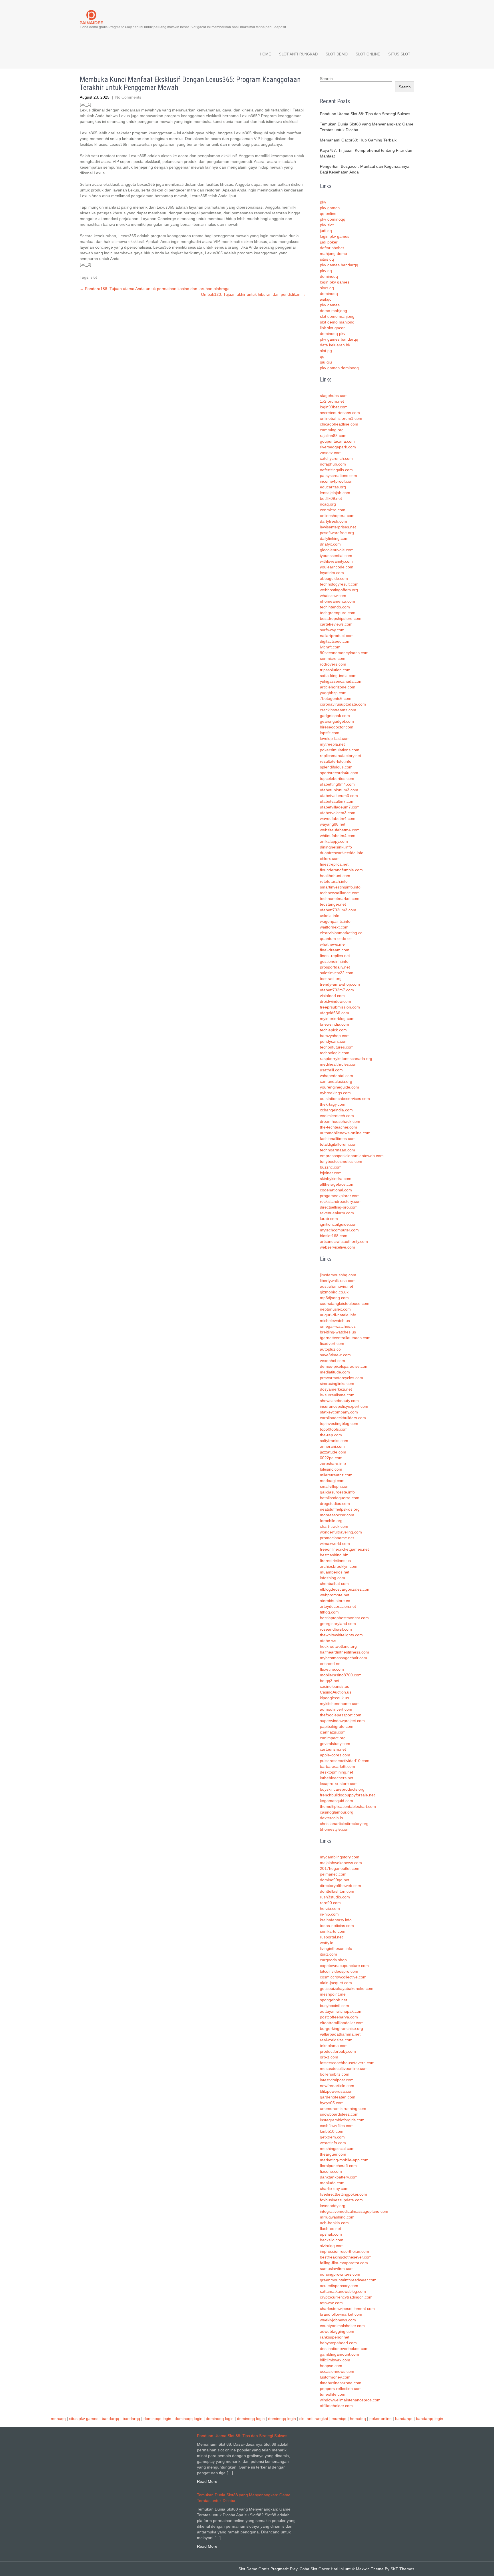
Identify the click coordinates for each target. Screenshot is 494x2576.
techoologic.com (335, 1053)
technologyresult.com (339, 584)
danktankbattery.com (339, 2177)
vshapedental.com (336, 1076)
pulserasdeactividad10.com (345, 1761)
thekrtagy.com (333, 1104)
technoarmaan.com (337, 1150)
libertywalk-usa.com (338, 1281)
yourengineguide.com (339, 1087)
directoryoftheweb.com (340, 1886)
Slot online (368, 54)
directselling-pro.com (339, 1207)
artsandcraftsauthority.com (344, 1241)
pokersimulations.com (340, 750)
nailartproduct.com (337, 636)
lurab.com (329, 1219)
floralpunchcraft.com (338, 2166)
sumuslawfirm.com (337, 2269)
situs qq (327, 259)
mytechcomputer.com (339, 1230)
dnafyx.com (330, 544)
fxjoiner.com (331, 1173)
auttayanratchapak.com (341, 2011)
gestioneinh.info (334, 961)
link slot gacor (332, 328)
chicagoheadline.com (339, 424)
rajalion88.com (333, 436)
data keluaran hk (335, 345)
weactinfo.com (333, 2143)
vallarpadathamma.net (340, 2034)
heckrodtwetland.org (338, 1646)
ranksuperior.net (335, 2337)
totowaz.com (331, 2303)
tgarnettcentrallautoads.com (345, 1338)
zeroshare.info (333, 1463)
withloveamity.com (336, 561)
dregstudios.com (335, 1503)
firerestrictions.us (335, 1561)
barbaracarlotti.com (337, 1766)
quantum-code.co (336, 938)
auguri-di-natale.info (338, 1315)
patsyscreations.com (338, 476)
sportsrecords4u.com (339, 773)
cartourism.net (333, 1749)
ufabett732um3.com (338, 910)
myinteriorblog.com (337, 1019)
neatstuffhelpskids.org (340, 1509)
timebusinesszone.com (341, 2383)
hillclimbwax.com (335, 2360)
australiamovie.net (336, 1286)
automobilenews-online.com (345, 1133)
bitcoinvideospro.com (339, 1971)
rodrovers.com (333, 664)
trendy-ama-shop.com (340, 984)
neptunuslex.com (335, 1309)
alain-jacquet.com (336, 1983)
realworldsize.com (336, 2040)
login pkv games (335, 236)
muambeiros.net (335, 1572)
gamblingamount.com (339, 2354)
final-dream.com (335, 950)
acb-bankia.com (334, 2223)
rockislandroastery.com (341, 1201)
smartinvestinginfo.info (340, 887)
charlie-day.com (334, 2188)
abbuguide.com (334, 578)
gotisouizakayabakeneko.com (347, 1988)
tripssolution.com (335, 670)
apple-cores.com (335, 1755)
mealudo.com (332, 2183)
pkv (323, 202)
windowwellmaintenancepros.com (350, 2400)
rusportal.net (331, 1937)
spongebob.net (333, 2000)
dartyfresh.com (333, 521)
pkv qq (326, 271)
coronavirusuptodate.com (343, 704)
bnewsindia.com (334, 1024)
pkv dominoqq (333, 219)
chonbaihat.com (334, 1583)
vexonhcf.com (332, 1361)
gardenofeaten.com (338, 2097)
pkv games (330, 208)
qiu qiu (326, 362)
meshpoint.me (333, 1994)
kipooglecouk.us (334, 1698)
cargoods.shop (333, 1960)
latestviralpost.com (337, 2080)
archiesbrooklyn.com (339, 1566)
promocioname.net (337, 1538)
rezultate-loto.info (336, 761)
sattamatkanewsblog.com (343, 2291)
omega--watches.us (338, 1326)
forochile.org (331, 1521)
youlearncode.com (337, 567)
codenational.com (336, 1190)
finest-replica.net (335, 956)
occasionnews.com (337, 2371)
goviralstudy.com (335, 1744)
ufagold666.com (334, 1013)
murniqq (339, 2419)
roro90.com (330, 1903)
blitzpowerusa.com (337, 2091)
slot (94, 277)
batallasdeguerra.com (340, 1498)
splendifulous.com (336, 767)
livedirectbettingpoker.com (343, 2194)
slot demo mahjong (337, 316)
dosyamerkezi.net (336, 1389)
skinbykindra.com (336, 1179)
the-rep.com (331, 1435)
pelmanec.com (333, 1874)
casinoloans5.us (334, 1686)
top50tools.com (334, 1429)
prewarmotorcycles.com (341, 1378)
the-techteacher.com (338, 1127)
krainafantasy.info (336, 1920)
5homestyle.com (335, 1829)
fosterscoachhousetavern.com (347, 2063)
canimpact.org (333, 1738)
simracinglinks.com (337, 1383)
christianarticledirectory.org (344, 1824)
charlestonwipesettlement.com (347, 2309)
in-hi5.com (329, 1914)
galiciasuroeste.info (337, 1492)
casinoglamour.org (337, 1812)
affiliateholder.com (336, 2406)
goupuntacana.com (337, 441)
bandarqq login (430, 2419)
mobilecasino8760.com (341, 1675)
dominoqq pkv (333, 334)
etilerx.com (330, 858)
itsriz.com (328, 1954)
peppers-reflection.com (341, 2389)
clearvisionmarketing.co (341, 933)
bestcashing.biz (334, 1555)
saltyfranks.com (334, 1441)
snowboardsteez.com (339, 2114)
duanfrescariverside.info (342, 853)
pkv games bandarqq (339, 265)
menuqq (58, 2419)
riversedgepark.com (338, 447)
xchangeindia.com (336, 1110)
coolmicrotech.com (337, 1116)
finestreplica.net (334, 864)
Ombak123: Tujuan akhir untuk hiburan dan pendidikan (253, 294)
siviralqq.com (332, 2246)
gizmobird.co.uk (334, 1292)
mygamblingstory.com (340, 1857)
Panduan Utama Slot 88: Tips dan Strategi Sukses (365, 114)
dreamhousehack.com (340, 1121)
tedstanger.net (333, 904)
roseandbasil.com (336, 1629)
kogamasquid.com (336, 1801)
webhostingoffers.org (339, 590)
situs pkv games (84, 2419)
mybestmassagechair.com (343, 1658)
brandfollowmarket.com (341, 2314)
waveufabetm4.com (338, 818)
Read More (207, 2481)
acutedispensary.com (339, 2286)
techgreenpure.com (338, 613)
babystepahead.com (338, 2343)
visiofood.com (332, 996)
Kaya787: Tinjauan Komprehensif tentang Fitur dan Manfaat (366, 153)
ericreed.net (331, 1664)
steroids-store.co (335, 1601)
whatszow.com (333, 596)
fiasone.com (331, 2171)
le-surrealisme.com (337, 1395)
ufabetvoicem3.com (338, 813)
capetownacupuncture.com (344, 1966)
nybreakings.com (335, 1093)
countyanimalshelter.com (342, 2326)
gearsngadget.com (337, 721)
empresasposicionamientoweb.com (352, 1156)
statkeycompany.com (339, 1412)
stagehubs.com (334, 396)
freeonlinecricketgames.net (344, 1549)
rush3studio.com (335, 1897)
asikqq (326, 299)
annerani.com (332, 1446)
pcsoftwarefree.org (337, 533)
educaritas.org (333, 487)
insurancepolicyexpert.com (344, 1406)
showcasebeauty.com (339, 1401)
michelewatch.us (335, 1321)
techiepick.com (333, 1030)
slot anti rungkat (314, 2419)
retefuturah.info (334, 881)
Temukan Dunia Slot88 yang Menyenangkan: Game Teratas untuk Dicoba (367, 127)
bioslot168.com (334, 1236)
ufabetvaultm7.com (337, 801)
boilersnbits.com (335, 2074)
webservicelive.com (337, 1247)
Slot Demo (337, 54)
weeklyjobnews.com (338, 2320)
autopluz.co (330, 1349)
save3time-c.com (335, 1355)
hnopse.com (331, 2366)
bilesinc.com (331, 1469)
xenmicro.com (333, 510)
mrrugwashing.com (337, 2217)
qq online (328, 213)
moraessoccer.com (337, 1515)
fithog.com (329, 1612)
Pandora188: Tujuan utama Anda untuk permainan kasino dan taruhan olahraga (155, 289)
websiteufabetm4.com (340, 830)
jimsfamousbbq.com (338, 1275)
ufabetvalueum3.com (339, 796)
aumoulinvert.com (336, 1709)
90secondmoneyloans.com (344, 653)
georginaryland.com (338, 1624)
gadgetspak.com (335, 716)
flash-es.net (330, 2228)
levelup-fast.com (335, 738)
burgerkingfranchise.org (341, 2028)
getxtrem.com (332, 2137)
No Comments (128, 97)
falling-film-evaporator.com (344, 2263)
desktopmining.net (336, 1772)
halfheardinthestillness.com (344, 1652)
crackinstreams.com (338, 710)
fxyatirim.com (332, 573)
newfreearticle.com (337, 2086)
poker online (381, 2419)
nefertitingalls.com (336, 470)
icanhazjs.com (333, 1732)
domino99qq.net (335, 1880)
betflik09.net (331, 498)
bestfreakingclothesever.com (346, 2257)
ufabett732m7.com (337, 990)
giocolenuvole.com (337, 550)
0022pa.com (331, 1458)
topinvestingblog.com (339, 1423)
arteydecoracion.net (338, 1606)
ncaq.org (328, 504)
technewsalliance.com (340, 893)
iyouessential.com (336, 556)
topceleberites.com (337, 778)
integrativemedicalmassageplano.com (354, 2211)
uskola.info (330, 916)
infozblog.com (332, 1578)
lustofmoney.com (335, 2377)
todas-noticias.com (337, 1926)
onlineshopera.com (337, 516)
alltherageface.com (337, 1184)
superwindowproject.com (342, 1721)
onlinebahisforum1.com (341, 418)
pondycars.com (334, 1041)
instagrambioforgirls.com (342, 2120)
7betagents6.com (336, 698)
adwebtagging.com (337, 2331)
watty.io (327, 1943)
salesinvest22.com (337, 973)
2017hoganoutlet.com (340, 1868)
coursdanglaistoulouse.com (345, 1303)
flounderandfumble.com (341, 870)
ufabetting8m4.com (337, 784)
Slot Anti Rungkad (298, 54)
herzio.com (330, 1908)
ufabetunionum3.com (339, 790)
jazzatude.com (333, 1452)
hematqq (358, 2419)
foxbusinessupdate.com (341, 2200)
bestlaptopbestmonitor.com (344, 1618)
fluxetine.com (332, 1669)
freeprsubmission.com (340, 1007)
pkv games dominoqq (339, 368)
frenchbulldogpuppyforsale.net (347, 1795)
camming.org (332, 430)
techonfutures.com (337, 1047)
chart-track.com (334, 1526)
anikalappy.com (334, 841)
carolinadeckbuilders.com (343, 1418)
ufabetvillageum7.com (340, 807)
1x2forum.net (332, 401)
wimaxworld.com (335, 1543)
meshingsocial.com (337, 2148)
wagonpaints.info (335, 921)
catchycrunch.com (336, 458)
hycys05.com (332, 2103)
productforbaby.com (338, 2051)
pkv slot (327, 225)
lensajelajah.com (335, 493)
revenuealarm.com (337, 1213)
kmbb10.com (332, 2131)
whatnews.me (332, 944)
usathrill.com (331, 1070)
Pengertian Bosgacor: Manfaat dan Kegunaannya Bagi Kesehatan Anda (365, 169)
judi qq (326, 231)
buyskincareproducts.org (342, 1789)
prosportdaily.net (335, 967)
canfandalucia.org (336, 1081)
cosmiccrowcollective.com (343, 1977)
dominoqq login (157, 2419)
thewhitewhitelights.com (341, 1635)
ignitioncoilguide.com (339, 1224)
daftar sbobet (332, 248)
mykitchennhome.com (340, 1704)
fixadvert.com (332, 1343)
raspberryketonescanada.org (346, 1059)
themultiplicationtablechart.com (348, 1806)
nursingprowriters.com (340, 2274)
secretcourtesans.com (340, 413)
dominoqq (329, 276)
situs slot (399, 54)
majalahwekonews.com (341, 1863)
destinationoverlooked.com (344, 2349)
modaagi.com (332, 1481)
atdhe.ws (328, 1641)
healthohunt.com (335, 876)
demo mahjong (333, 311)
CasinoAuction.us (336, 1692)
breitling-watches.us (338, 1332)
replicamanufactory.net (340, 756)
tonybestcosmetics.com (341, 1161)
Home (265, 54)
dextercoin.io (331, 1818)
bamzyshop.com (335, 1036)
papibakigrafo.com (337, 1726)
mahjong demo (333, 253)
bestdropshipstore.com (341, 618)
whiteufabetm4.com (338, 836)
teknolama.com (334, 2046)
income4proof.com (337, 481)
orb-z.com (329, 2057)
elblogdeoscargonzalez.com (345, 1589)
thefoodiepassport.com (341, 1715)
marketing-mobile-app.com (344, 2160)
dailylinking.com (334, 538)
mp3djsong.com (334, 1298)
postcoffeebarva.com (339, 2017)
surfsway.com (332, 630)
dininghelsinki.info (336, 847)
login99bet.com (334, 407)
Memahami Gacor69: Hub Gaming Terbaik (358, 140)
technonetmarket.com (340, 898)
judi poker (329, 242)
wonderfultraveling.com (341, 1532)
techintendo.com (335, 607)
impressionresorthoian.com (344, 2251)
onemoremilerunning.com (343, 2108)
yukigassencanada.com (341, 681)
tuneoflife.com (333, 2394)
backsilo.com (332, 2240)
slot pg (326, 351)
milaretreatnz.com (336, 1475)
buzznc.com (331, 1167)
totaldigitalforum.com (339, 1144)
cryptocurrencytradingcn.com (346, 2297)
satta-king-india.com (338, 676)
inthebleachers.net (337, 1778)
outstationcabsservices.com (345, 1099)
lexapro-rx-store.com (339, 1784)
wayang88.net (333, 824)
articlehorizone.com (338, 687)
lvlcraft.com (330, 647)
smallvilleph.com (335, 1486)
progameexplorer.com (340, 1196)
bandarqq (110, 2419)
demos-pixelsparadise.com (344, 1366)
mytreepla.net (332, 744)
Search (326, 79)
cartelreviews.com (336, 624)
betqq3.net (330, 1681)
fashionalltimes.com (338, 1139)
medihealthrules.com (339, 1064)
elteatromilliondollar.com (342, 2023)
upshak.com (331, 2234)
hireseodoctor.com (337, 727)
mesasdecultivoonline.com (344, 2068)
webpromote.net (335, 1595)
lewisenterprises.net (338, 527)
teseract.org (331, 979)
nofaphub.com (333, 464)
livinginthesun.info (336, 1948)
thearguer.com (333, 2154)
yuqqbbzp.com (333, 693)
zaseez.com (331, 453)
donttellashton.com (337, 1891)
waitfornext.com (334, 927)
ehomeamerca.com (337, 601)
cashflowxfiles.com (337, 2126)
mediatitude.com (335, 1372)
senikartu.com (333, 1931)
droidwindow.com (335, 1001)
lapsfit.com (330, 733)
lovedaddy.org (333, 2206)
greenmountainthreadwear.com (348, 2280)
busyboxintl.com (334, 2006)
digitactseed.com (335, 641)
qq (322, 356)
